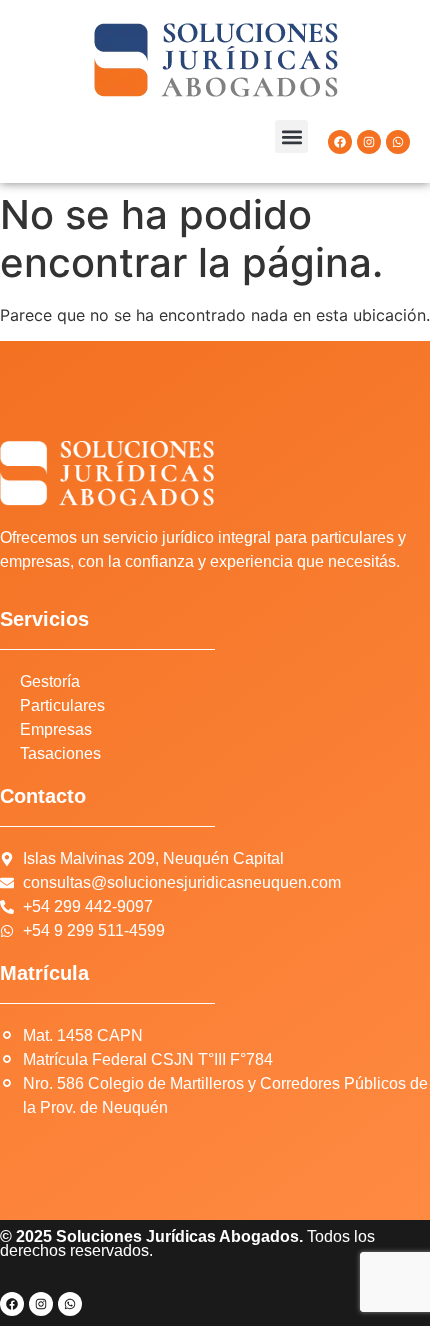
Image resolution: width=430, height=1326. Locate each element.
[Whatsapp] (398, 142)
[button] (291, 136)
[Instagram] (369, 142)
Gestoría (50, 681)
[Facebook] (340, 142)
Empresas (56, 729)
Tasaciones (60, 753)
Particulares (62, 705)
